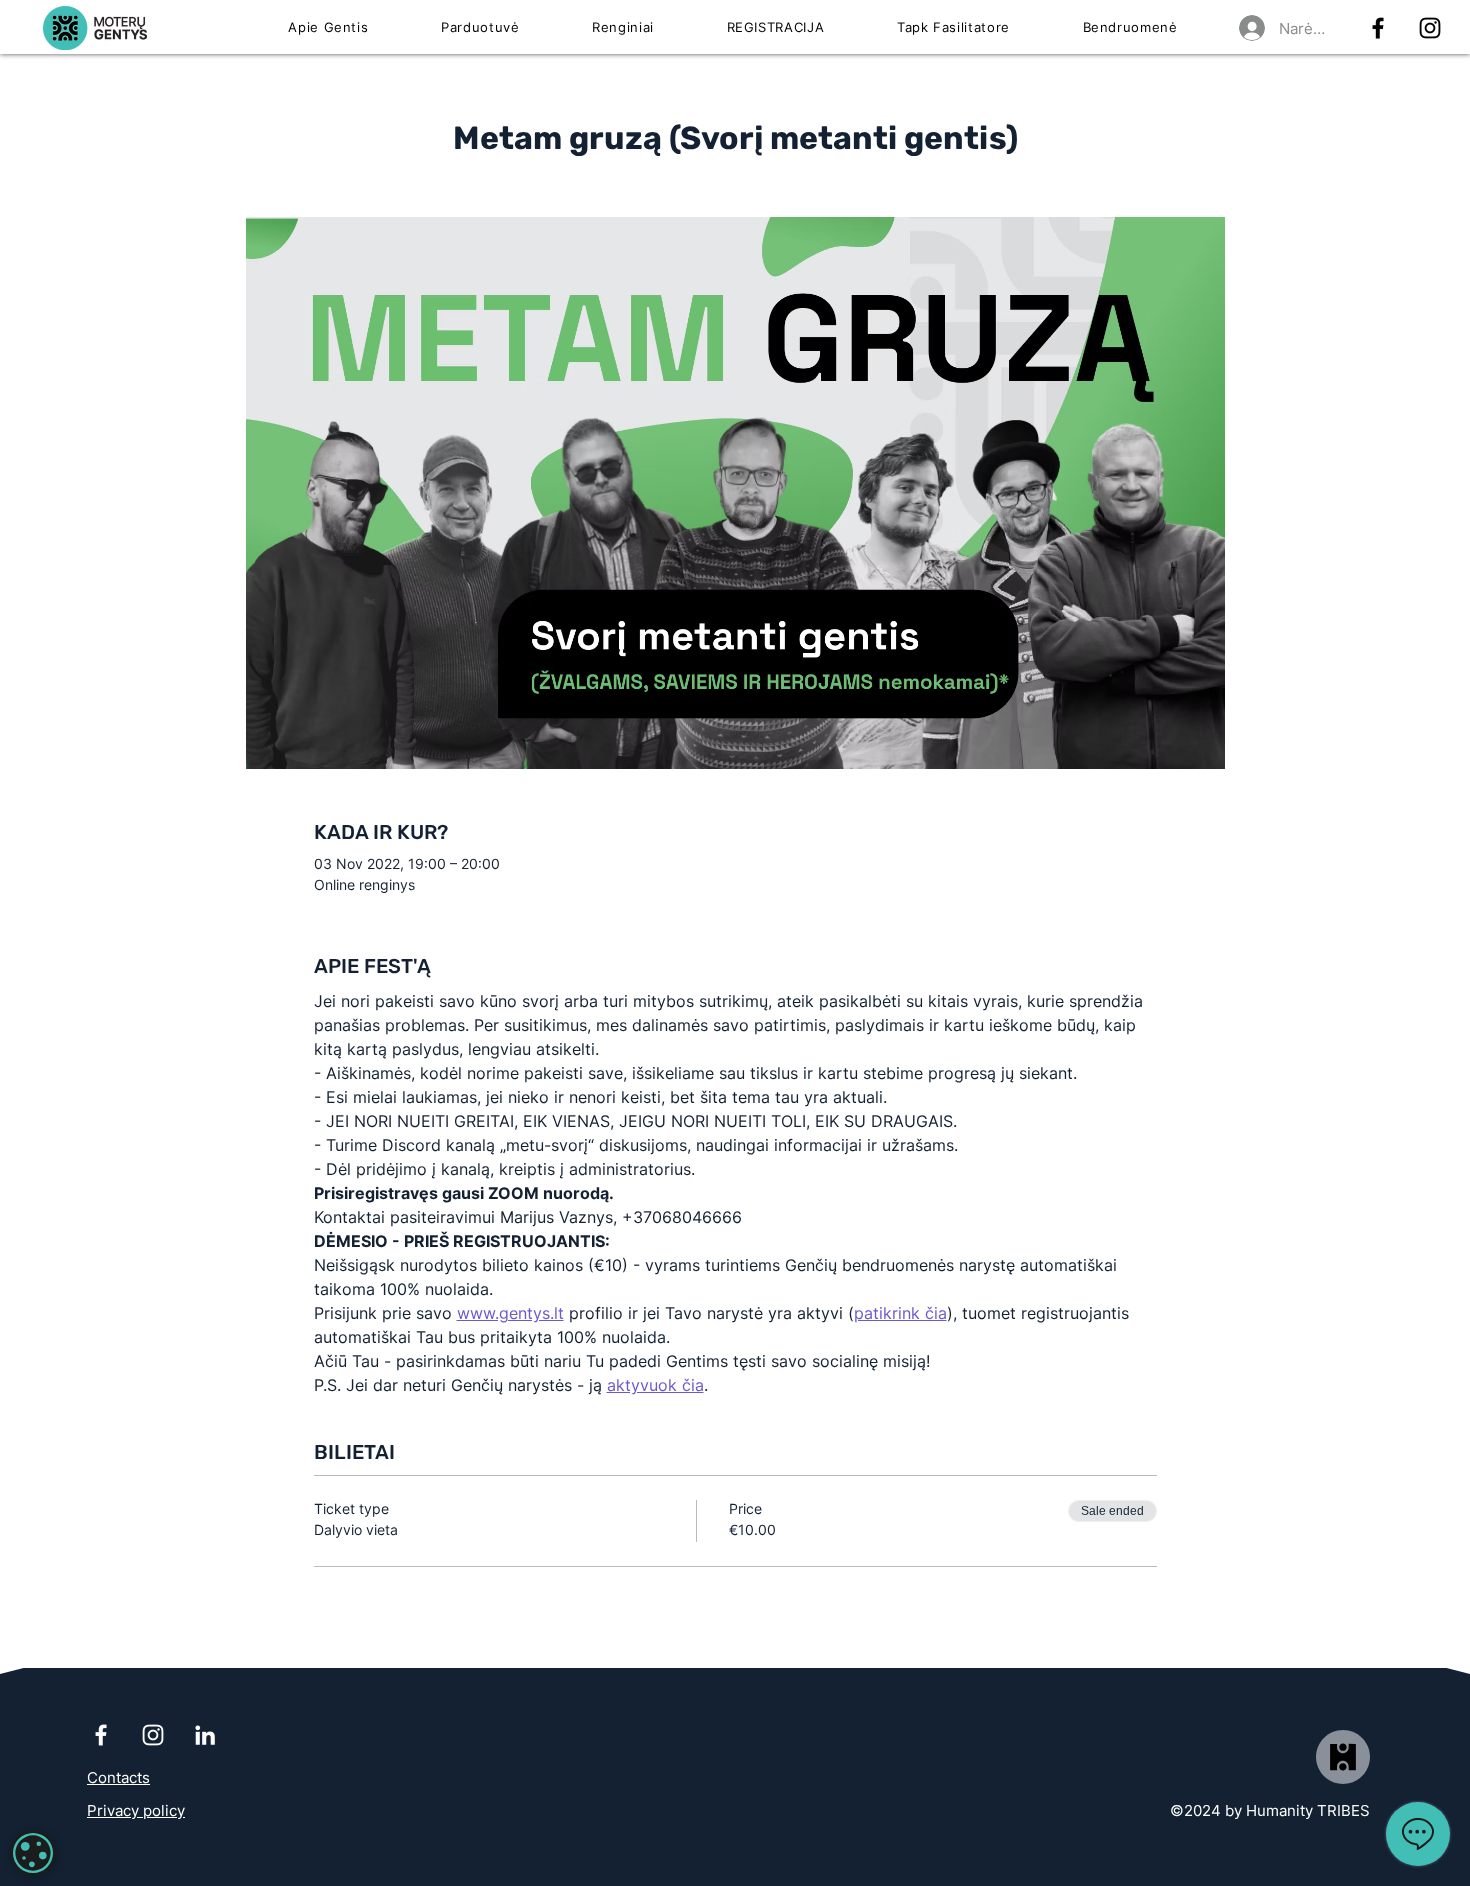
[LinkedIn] (205, 1735)
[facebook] (1378, 28)
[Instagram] (1430, 28)
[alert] (33, 1853)
